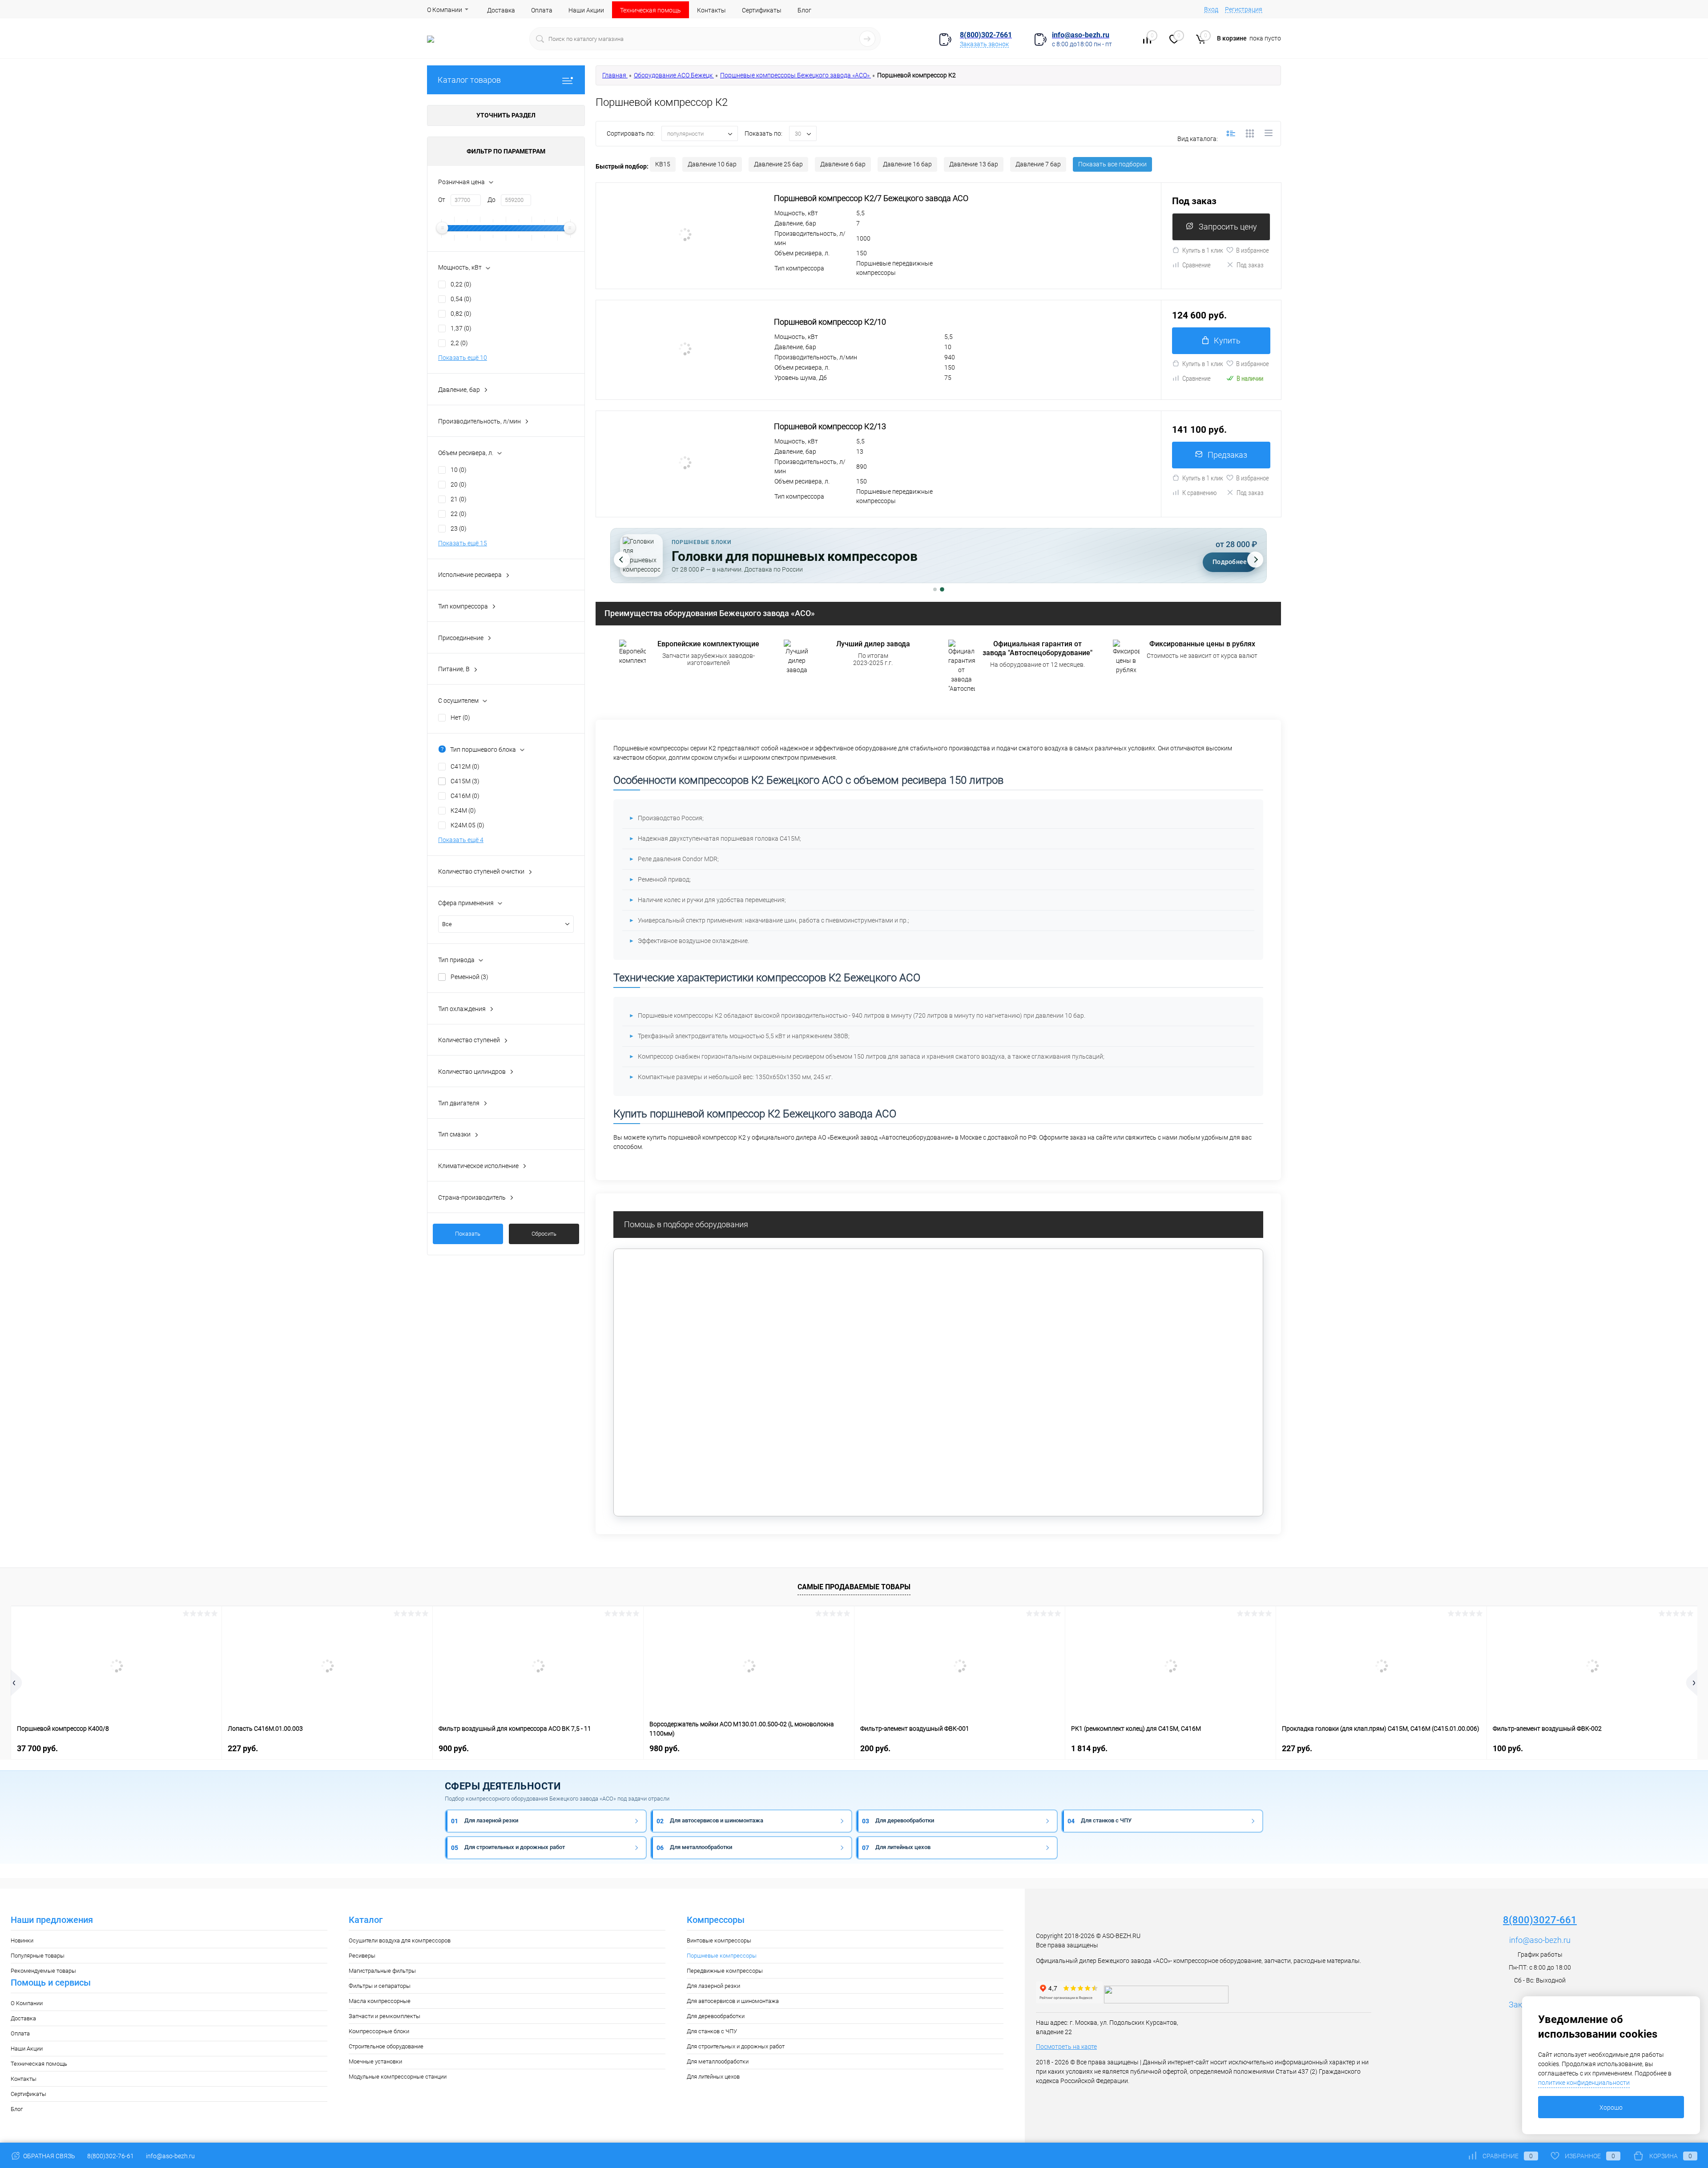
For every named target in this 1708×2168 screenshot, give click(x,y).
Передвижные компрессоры (725, 1971)
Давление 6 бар (843, 164)
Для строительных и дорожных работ (736, 2046)
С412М (465, 766)
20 (459, 484)
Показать (468, 1234)
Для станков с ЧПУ (712, 2031)
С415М (465, 781)
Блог (804, 10)
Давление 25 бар (778, 164)
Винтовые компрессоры (719, 1940)
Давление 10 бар (712, 164)
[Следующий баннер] (1255, 560)
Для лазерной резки (713, 1986)
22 (459, 514)
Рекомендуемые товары (43, 1971)
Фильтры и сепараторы (380, 1986)
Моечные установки (375, 2061)
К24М (463, 810)
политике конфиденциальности (1584, 2083)
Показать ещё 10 (463, 358)
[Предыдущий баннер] (622, 560)
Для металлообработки (718, 2061)
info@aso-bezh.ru (1540, 1940)
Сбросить (544, 1234)
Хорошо (1611, 2108)
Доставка (501, 10)
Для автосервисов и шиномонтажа (733, 2001)
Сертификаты (762, 10)
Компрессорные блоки (379, 2031)
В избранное (1253, 250)
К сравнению (1200, 493)
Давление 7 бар (1038, 164)
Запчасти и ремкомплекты (385, 2016)
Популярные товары (38, 1956)
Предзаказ (1227, 455)
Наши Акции (586, 10)
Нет (460, 717)
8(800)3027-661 (1540, 1920)
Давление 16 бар (907, 164)
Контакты (711, 10)
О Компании (445, 10)
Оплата (542, 10)
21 (459, 499)
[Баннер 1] (935, 590)
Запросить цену (1228, 227)
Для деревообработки (716, 2016)
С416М (465, 796)
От (442, 200)
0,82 (461, 314)
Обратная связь (48, 2156)
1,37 (461, 328)
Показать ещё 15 (463, 543)
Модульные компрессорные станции (398, 2077)
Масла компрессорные (380, 2001)
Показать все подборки (1112, 164)
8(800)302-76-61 (111, 2156)
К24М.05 (467, 825)
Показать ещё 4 (461, 840)
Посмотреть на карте (1066, 2047)
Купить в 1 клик (1203, 250)
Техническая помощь (651, 10)
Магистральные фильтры (382, 1971)
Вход (1211, 9)
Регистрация (1244, 9)
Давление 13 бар (974, 164)
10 (459, 470)
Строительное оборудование (386, 2046)
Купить (1227, 341)
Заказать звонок (984, 44)
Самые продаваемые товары (854, 1587)
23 (459, 528)
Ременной (469, 977)
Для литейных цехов (713, 2077)
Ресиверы (362, 1956)
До (491, 200)
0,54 (461, 299)
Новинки (22, 1940)
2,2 (459, 343)
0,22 (461, 284)
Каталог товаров (469, 80)
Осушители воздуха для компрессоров (400, 1940)
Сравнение (1196, 265)
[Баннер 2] (942, 589)
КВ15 (663, 164)
